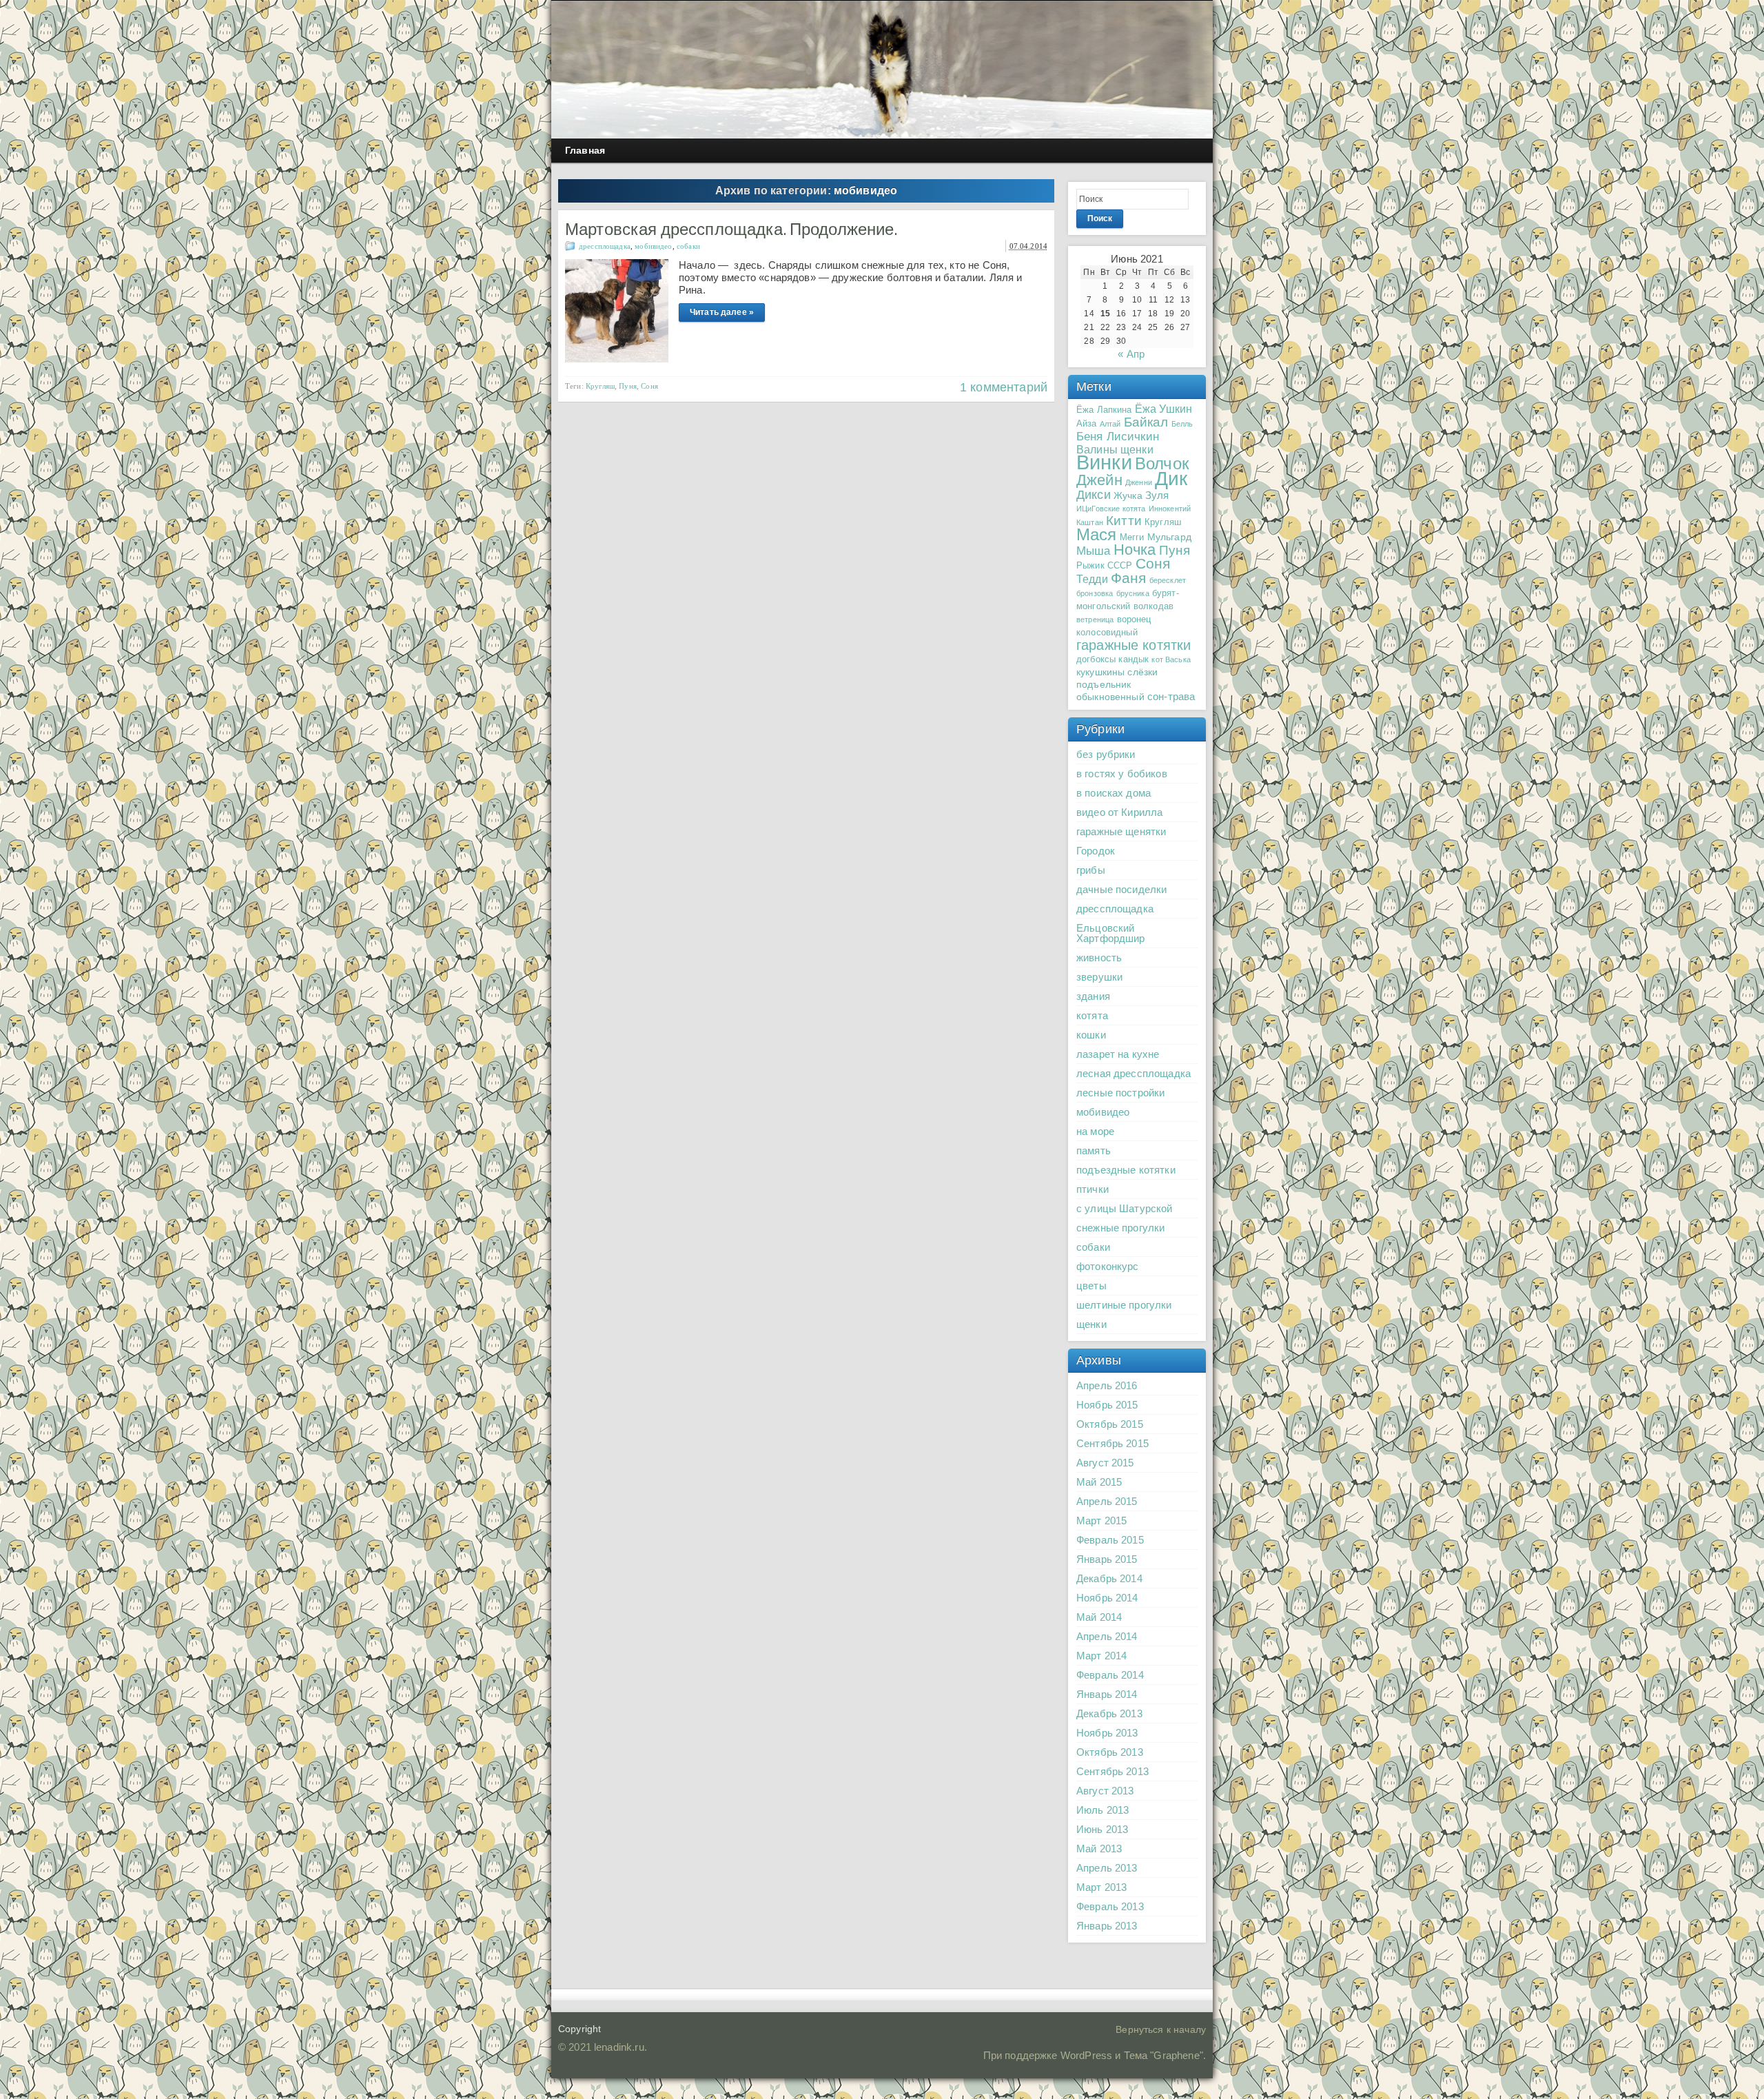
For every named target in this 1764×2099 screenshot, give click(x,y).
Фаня (1129, 578)
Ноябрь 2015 (1107, 1405)
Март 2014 (1101, 1656)
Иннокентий (1170, 509)
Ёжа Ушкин (1163, 409)
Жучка (1128, 495)
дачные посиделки (1121, 889)
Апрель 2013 (1107, 1868)
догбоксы (1096, 659)
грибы (1091, 870)
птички (1093, 1189)
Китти (1124, 521)
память (1094, 1150)
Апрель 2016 (1107, 1385)
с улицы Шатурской (1125, 1208)
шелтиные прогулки (1124, 1305)
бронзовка (1095, 593)
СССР (1120, 566)
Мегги (1132, 537)
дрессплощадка (605, 246)
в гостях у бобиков (1122, 774)
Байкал (1146, 422)
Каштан (1090, 522)
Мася (1097, 534)
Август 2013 (1105, 1791)
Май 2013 (1099, 1849)
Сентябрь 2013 (1112, 1771)
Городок (1096, 851)
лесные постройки (1120, 1093)
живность (1099, 958)
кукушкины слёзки (1117, 672)
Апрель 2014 (1107, 1636)
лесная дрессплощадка (1134, 1073)
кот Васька (1171, 659)
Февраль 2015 (1110, 1540)
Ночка (1135, 550)
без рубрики (1106, 754)
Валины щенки (1115, 449)
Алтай (1110, 424)
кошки (1091, 1035)
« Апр (1131, 354)
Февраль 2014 (1110, 1675)
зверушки (1099, 977)
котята (1092, 1015)
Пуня (628, 386)
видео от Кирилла (1119, 812)
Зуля (1157, 495)
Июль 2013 (1102, 1810)
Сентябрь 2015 (1112, 1443)
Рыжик (1090, 566)
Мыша (1094, 551)
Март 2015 (1101, 1521)
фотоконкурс (1108, 1266)
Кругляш (600, 386)
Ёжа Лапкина (1104, 410)
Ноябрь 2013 (1107, 1733)
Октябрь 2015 (1110, 1424)
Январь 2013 (1107, 1926)
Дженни (1139, 482)
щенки (1091, 1324)
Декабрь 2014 (1109, 1578)
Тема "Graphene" (1163, 2055)
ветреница (1095, 620)
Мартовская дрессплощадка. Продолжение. (731, 229)
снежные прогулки (1120, 1228)
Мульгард (1169, 537)
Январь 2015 (1107, 1559)
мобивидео (653, 246)
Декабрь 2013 (1109, 1713)
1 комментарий (1004, 387)
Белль (1182, 424)
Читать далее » (722, 312)
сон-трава (1171, 696)
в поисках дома (1114, 793)
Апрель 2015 (1107, 1501)
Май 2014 (1099, 1617)
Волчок (1162, 463)
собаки (688, 246)
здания (1093, 996)
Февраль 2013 (1110, 1906)
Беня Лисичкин (1118, 436)
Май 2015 (1099, 1482)
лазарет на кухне (1118, 1054)
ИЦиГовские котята (1111, 509)
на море (1095, 1131)
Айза (1087, 424)
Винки (1104, 462)
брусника (1133, 593)
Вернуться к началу (1161, 2029)
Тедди (1092, 579)
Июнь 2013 (1102, 1829)
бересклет (1168, 580)
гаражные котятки (1134, 645)
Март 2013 (1101, 1887)
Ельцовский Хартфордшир (1111, 933)
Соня (649, 386)
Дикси (1094, 495)
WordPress (1086, 2055)
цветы (1091, 1286)
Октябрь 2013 (1110, 1752)
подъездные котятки (1126, 1170)
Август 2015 (1105, 1463)
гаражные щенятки (1121, 831)
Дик (1171, 478)
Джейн (1099, 480)
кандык (1134, 659)
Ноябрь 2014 (1107, 1598)
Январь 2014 (1107, 1694)
